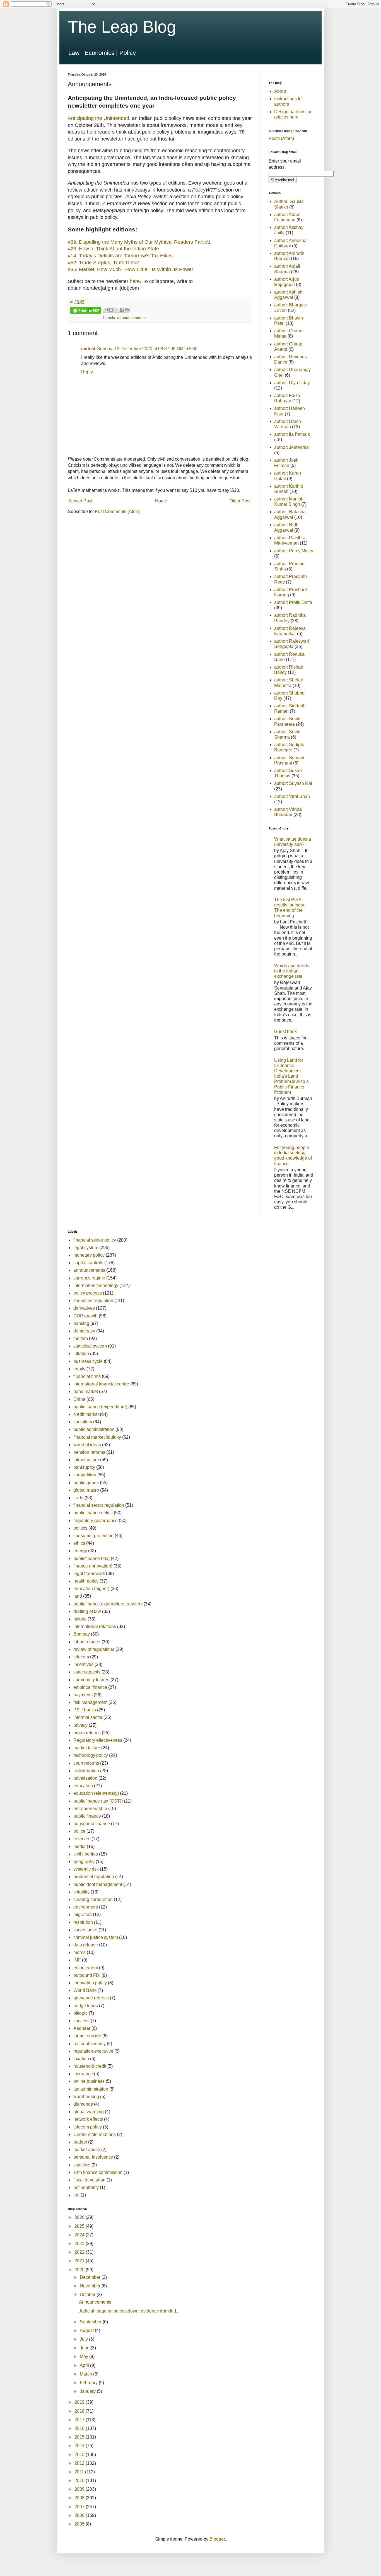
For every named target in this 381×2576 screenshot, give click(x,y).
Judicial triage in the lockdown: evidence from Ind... (129, 2311)
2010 (80, 2481)
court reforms (86, 1763)
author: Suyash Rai (293, 783)
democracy (84, 1331)
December (91, 2277)
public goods (86, 1483)
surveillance (85, 1930)
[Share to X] (116, 310)
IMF (77, 1960)
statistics (82, 2165)
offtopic (80, 2013)
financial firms (87, 1376)
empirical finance (90, 1687)
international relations (95, 1626)
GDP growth (85, 1316)
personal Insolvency (93, 2157)
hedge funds (86, 2006)
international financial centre (101, 1384)
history (80, 1619)
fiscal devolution (89, 2180)
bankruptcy (84, 1467)
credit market (86, 1414)
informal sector (88, 1717)
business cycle (88, 1361)
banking (81, 1323)
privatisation (85, 1778)
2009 (80, 2489)
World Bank (85, 1990)
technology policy (91, 1755)
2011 (80, 2472)
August (87, 2331)
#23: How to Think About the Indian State (113, 249)
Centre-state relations (95, 2134)
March (86, 2374)
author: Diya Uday (292, 383)
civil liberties (86, 1854)
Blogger (217, 2539)
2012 (80, 2463)
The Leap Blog (122, 27)
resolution (83, 1922)
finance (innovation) (93, 1566)
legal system (86, 1248)
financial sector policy (95, 1240)
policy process (88, 1293)
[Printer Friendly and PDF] (86, 311)
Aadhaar (82, 2028)
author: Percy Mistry (294, 551)
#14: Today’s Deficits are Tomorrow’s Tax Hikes (120, 256)
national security (90, 2044)
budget (80, 2142)
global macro (86, 1490)
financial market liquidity (97, 1437)
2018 (80, 2411)
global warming (89, 2112)
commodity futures (91, 1680)
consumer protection (93, 1536)
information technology (96, 1285)
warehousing (86, 2097)
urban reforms (87, 1733)
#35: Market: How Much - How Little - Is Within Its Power (131, 269)
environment (86, 1907)
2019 (80, 2402)
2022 (80, 2252)
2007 (80, 2507)
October (88, 2295)
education (83, 1786)
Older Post (240, 501)
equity (79, 1369)
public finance (87, 1816)
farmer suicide (87, 2036)
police (79, 1831)
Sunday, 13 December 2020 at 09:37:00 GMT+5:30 (147, 349)
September (91, 2322)
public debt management (98, 1884)
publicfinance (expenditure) (100, 1407)
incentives (83, 1664)
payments (83, 1695)
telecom (81, 1657)
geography (84, 1862)
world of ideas (87, 1445)
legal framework (89, 1574)
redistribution (86, 1771)
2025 (80, 2226)
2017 (80, 2420)
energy (80, 1551)
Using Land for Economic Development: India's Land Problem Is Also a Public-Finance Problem (291, 1076)
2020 (80, 2270)
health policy (86, 1581)
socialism (83, 1422)
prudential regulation (94, 1877)
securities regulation (93, 1301)
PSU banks (85, 1710)
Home (161, 501)
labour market (87, 1642)
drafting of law (87, 1611)
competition (85, 1475)
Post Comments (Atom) (118, 511)
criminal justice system (96, 1937)
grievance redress (91, 1998)
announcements (131, 318)
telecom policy (88, 2127)
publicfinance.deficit (93, 1513)
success (81, 2021)
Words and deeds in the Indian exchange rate (292, 971)
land (78, 1596)
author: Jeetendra (291, 447)
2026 (80, 2217)
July (84, 2339)
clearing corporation (93, 1899)
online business (89, 2081)
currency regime (89, 1278)
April (85, 2365)
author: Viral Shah (292, 796)
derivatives (84, 1308)
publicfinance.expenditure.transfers (108, 1604)
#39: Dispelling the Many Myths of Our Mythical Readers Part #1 (139, 242)
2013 (80, 2455)
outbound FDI (87, 1975)
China (79, 1399)
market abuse (87, 2150)
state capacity (87, 1672)
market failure (87, 1748)
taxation (81, 2059)
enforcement (86, 1968)
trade (78, 1498)
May (85, 2356)
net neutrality (86, 2187)
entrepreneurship (90, 1809)
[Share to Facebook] (122, 310)
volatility (81, 1892)
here (135, 281)
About (280, 91)
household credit (90, 2066)
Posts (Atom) (281, 138)
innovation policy (90, 1983)
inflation (81, 1354)
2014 (80, 2446)
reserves (82, 1839)
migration (83, 1915)
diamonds (83, 2104)
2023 (80, 2244)
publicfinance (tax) (91, 1558)
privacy (80, 1725)
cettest (88, 349)
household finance (92, 1824)
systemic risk (86, 1869)
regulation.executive (93, 2051)
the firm (81, 1338)
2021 (80, 2261)
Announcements (95, 2302)
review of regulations (94, 1649)
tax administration (91, 2089)
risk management (90, 1702)
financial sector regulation (99, 1505)
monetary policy (89, 1255)
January (88, 2391)
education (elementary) (96, 1793)
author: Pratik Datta (293, 602)
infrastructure (86, 1460)
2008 (80, 2498)
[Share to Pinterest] (127, 310)
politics (80, 1528)
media (79, 1846)
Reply (87, 372)
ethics (79, 1543)
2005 (80, 2524)
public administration (94, 1429)
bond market (86, 1391)
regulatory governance (96, 1521)
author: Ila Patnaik (292, 434)
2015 (80, 2437)
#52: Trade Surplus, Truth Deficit (104, 263)
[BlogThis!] (111, 310)
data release (86, 1945)
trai (76, 2195)
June (85, 2348)
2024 (80, 2235)
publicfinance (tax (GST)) (98, 1801)
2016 (80, 2428)
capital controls (88, 1263)
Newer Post (81, 501)
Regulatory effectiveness (98, 1740)
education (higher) (91, 1589)
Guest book (285, 1031)
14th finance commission (98, 2172)
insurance (83, 2074)
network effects (88, 2119)
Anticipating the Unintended (98, 118)
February (89, 2383)
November (91, 2286)
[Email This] (106, 310)
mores (79, 1952)
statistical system (90, 1346)
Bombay (82, 1634)
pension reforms (89, 1452)
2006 (80, 2515)
